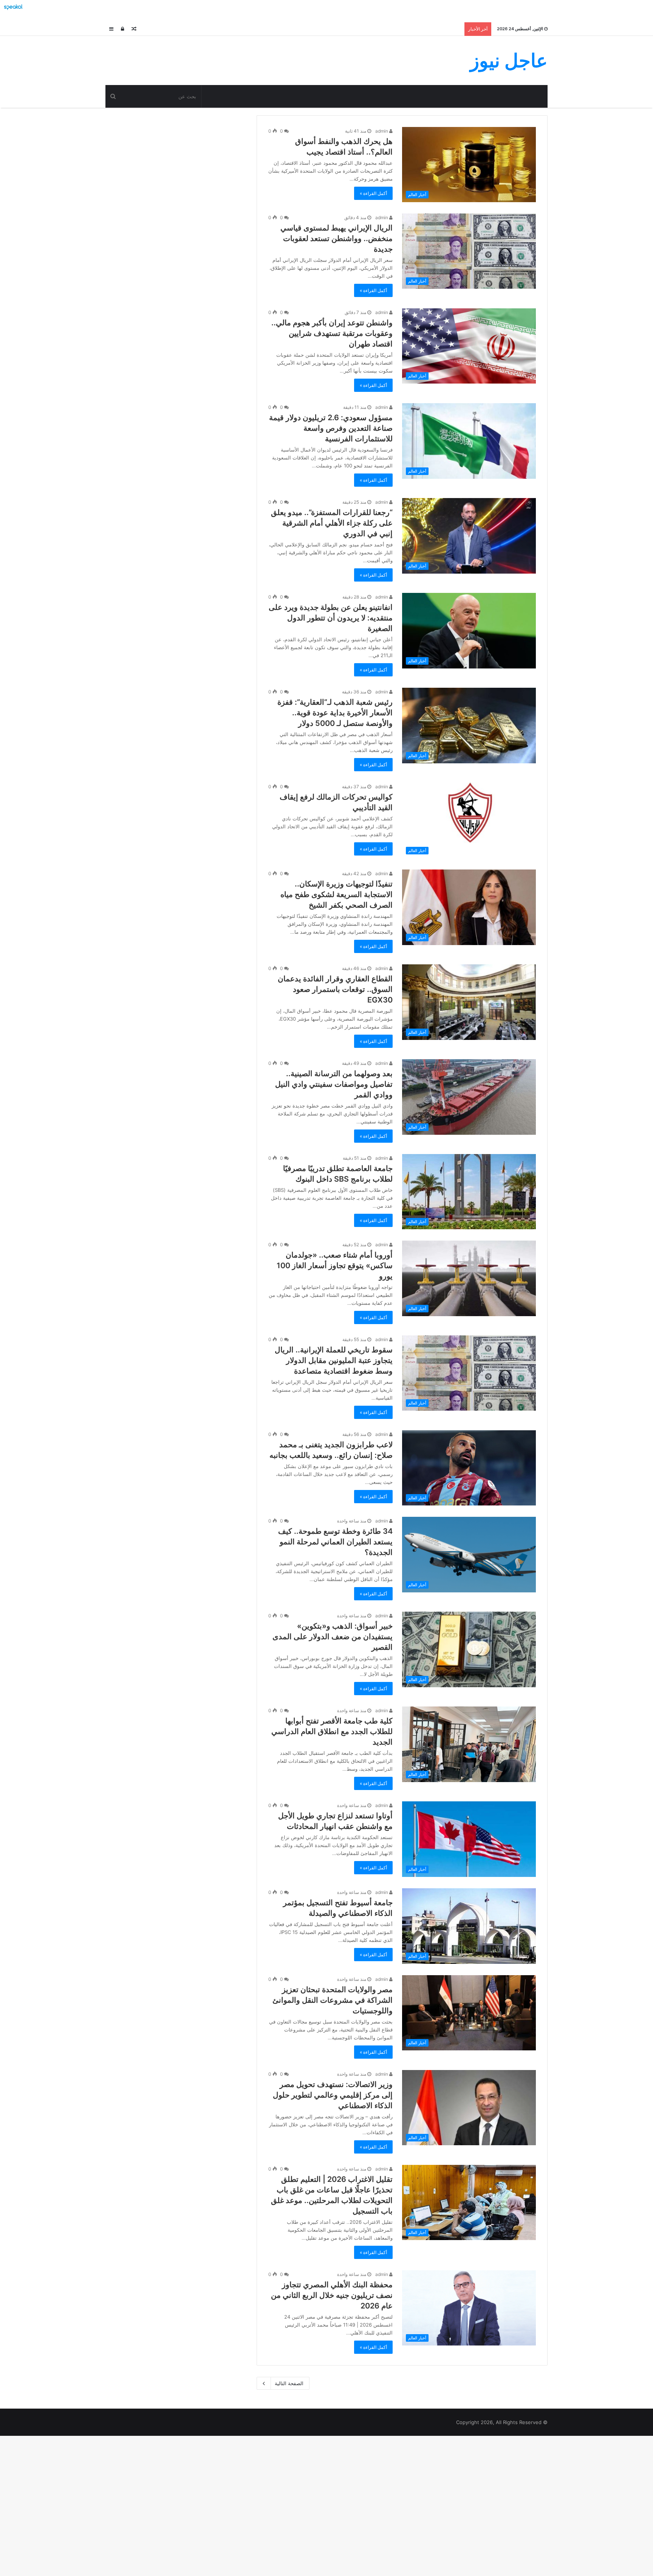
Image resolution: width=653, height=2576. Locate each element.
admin (382, 131)
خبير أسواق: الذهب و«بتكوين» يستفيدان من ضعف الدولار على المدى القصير (333, 1637)
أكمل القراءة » (373, 193)
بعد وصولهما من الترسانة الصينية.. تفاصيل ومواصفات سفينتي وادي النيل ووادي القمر (334, 1084)
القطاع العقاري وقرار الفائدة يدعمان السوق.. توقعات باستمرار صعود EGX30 (335, 989)
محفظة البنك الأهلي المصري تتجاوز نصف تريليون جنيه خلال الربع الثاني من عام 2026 (332, 2295)
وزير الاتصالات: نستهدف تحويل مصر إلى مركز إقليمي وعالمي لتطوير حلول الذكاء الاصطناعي (333, 2095)
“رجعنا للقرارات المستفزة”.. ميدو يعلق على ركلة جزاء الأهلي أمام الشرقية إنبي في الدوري (332, 523)
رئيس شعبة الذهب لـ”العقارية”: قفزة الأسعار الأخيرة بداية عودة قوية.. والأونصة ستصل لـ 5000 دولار (335, 713)
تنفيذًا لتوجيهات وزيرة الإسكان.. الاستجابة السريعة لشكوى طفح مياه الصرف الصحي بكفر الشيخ (337, 894)
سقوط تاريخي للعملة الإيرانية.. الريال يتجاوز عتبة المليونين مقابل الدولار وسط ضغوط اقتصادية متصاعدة (334, 1360)
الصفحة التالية (289, 2383)
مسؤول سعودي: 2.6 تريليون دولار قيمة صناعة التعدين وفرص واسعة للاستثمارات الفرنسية (331, 428)
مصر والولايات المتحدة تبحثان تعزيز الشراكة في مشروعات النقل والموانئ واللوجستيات (333, 2000)
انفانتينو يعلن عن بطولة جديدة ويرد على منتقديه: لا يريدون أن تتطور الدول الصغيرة (331, 618)
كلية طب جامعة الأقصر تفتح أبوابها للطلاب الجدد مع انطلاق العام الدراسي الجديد (332, 1731)
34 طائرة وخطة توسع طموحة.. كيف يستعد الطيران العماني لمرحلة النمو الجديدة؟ (335, 1542)
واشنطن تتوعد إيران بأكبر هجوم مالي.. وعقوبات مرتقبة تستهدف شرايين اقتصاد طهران (332, 333)
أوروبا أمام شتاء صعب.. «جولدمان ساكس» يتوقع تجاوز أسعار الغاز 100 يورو (335, 1266)
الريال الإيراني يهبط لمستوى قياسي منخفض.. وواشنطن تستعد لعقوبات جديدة (337, 238)
